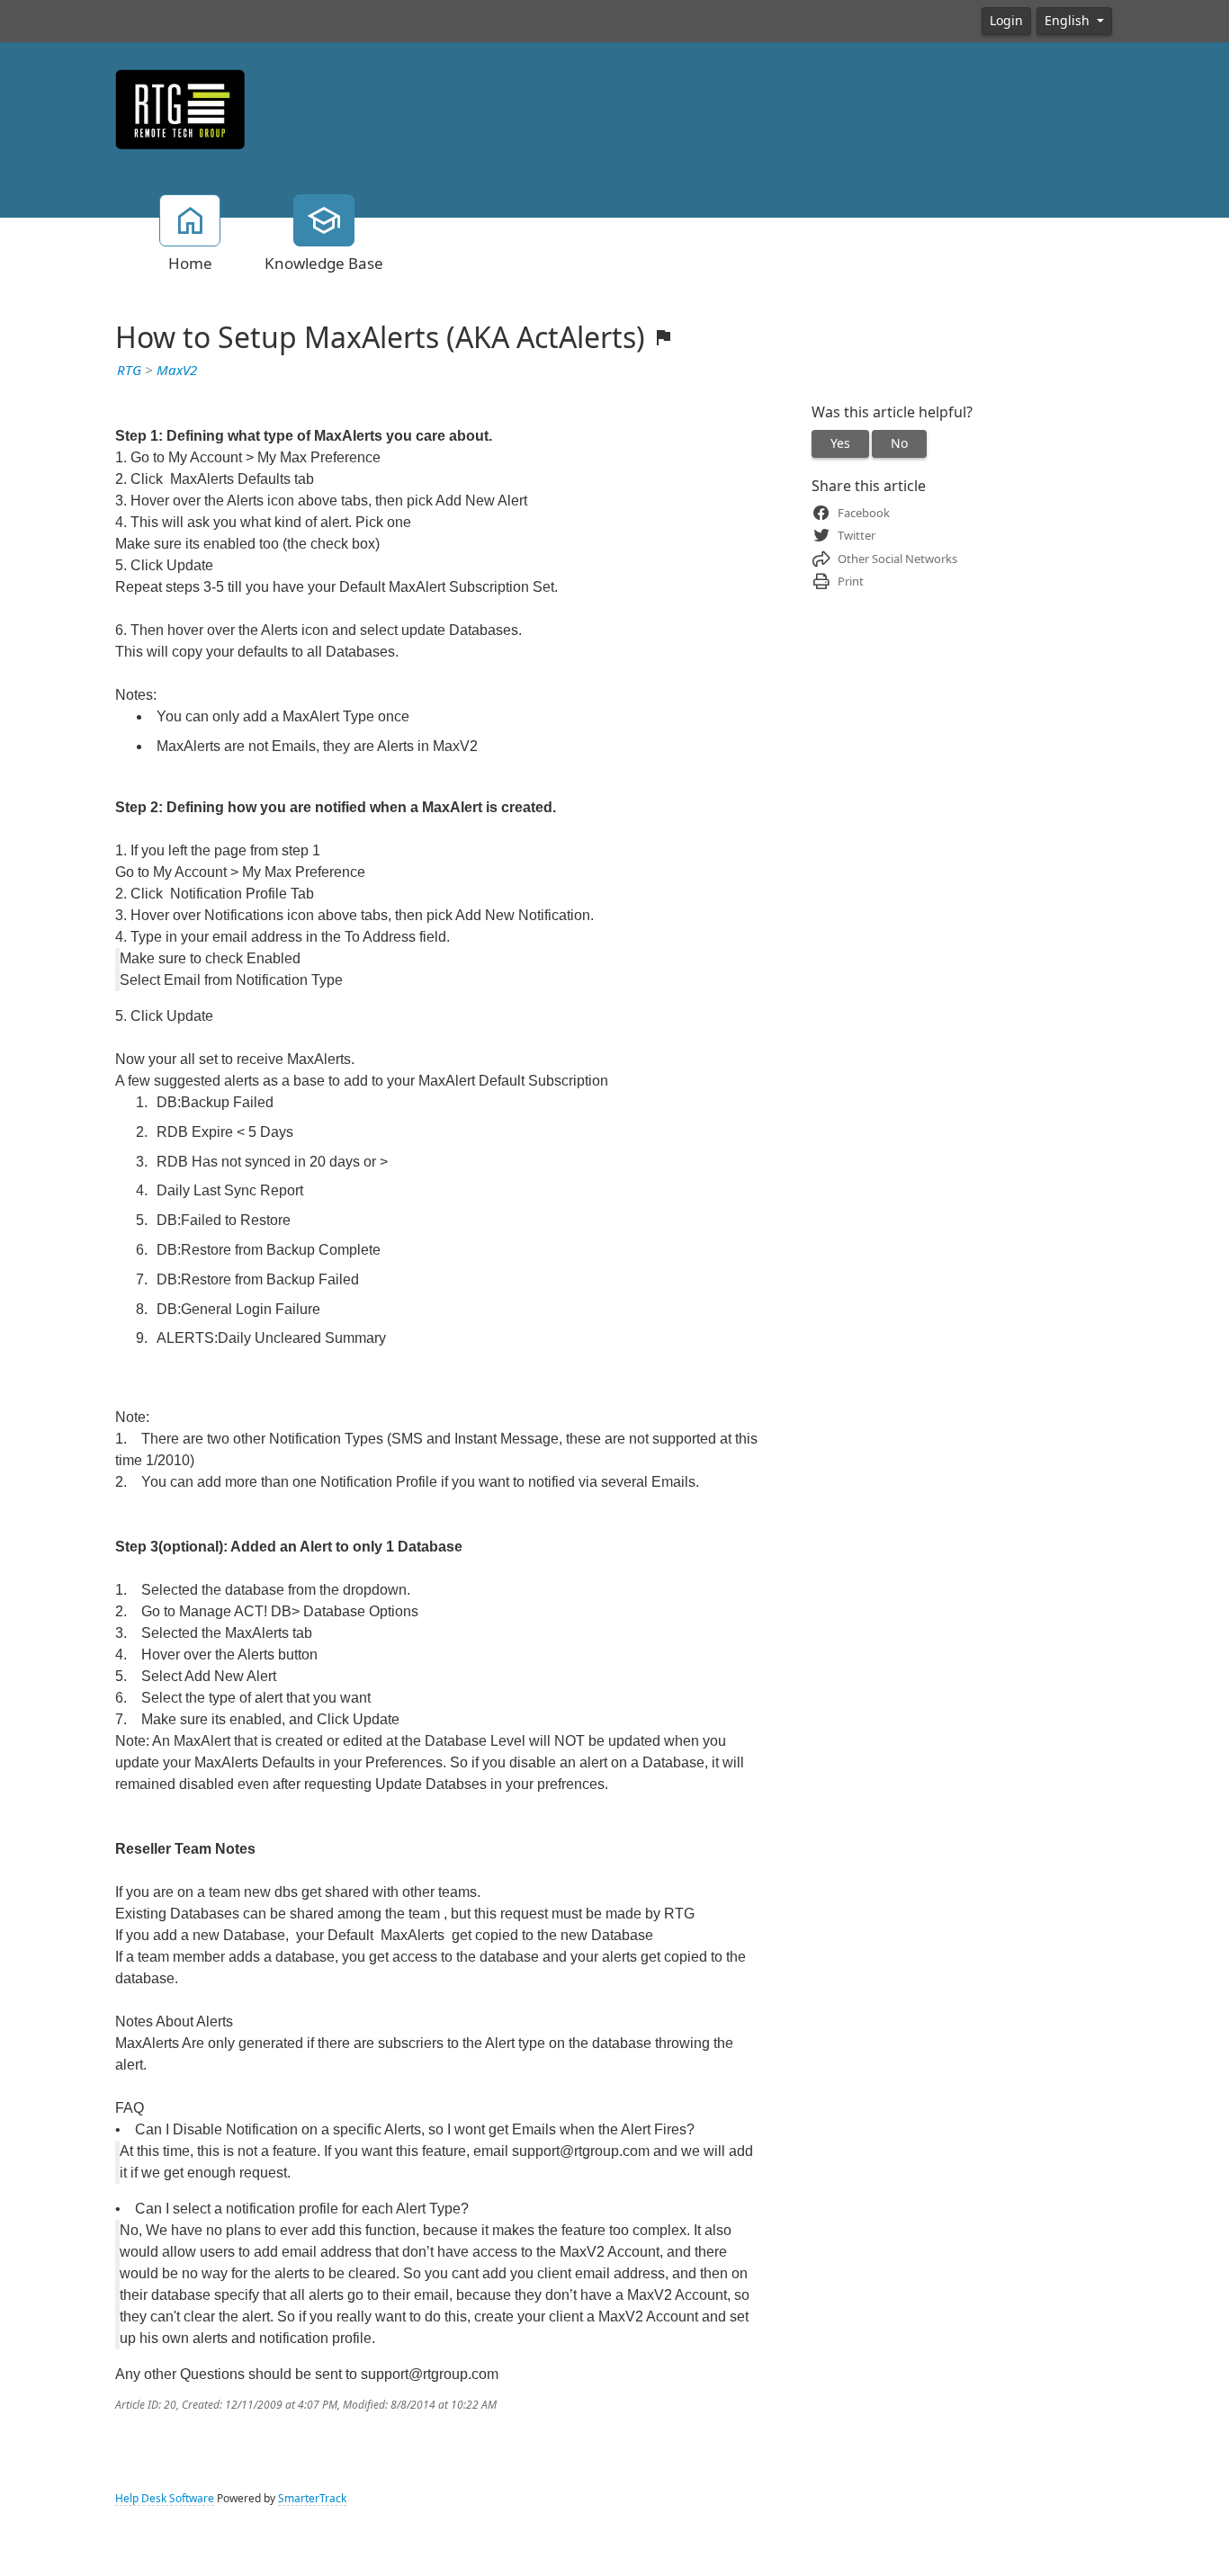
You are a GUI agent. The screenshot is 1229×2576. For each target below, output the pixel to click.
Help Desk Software (165, 2499)
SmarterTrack (312, 2499)
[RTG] (180, 108)
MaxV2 (177, 371)
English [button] (1069, 21)
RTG (129, 371)
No (899, 443)
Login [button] (1006, 21)
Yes (840, 443)
